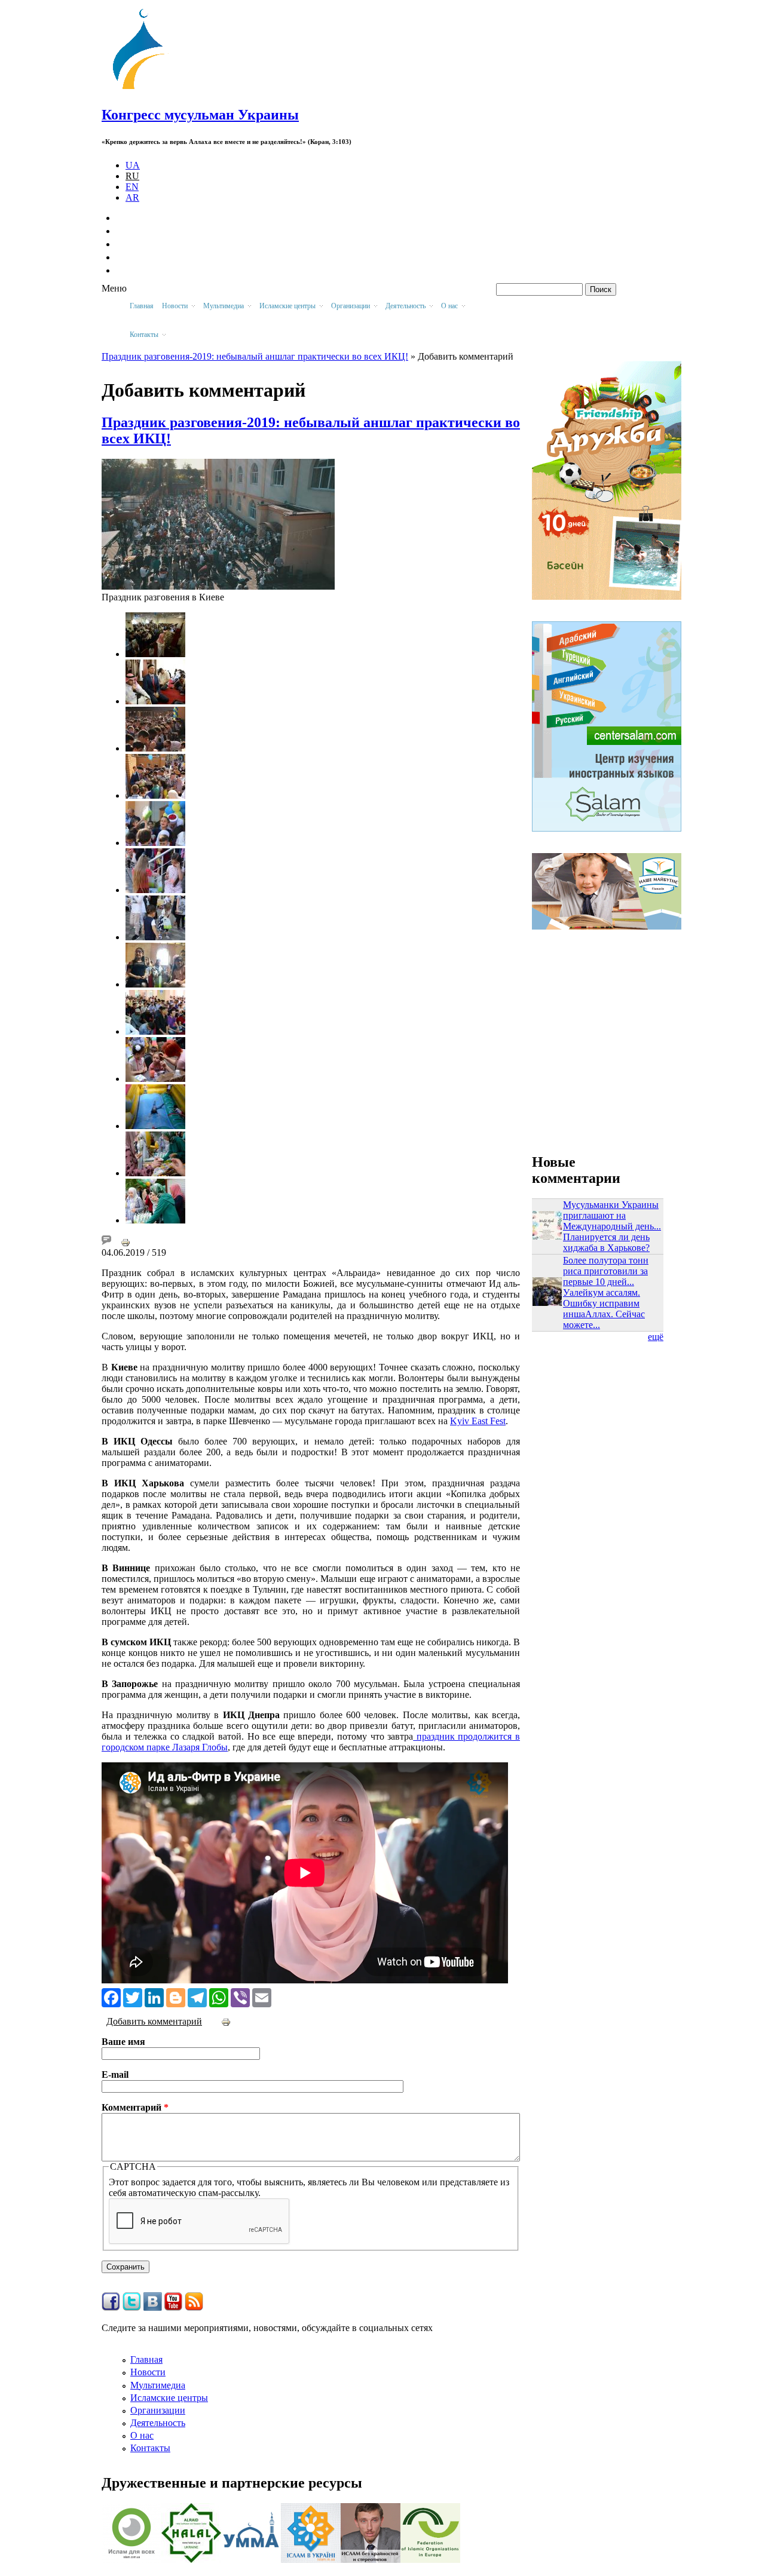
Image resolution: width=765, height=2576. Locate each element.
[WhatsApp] (219, 1997)
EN (132, 187)
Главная (142, 306)
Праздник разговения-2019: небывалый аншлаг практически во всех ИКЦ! (255, 356)
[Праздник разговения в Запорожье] (155, 984)
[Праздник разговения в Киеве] (218, 586)
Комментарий (135, 2107)
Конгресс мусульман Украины (200, 115)
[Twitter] (133, 1997)
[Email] (262, 1997)
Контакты (150, 2448)
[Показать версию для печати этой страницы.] (126, 1242)
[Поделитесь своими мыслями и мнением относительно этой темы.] (106, 1242)
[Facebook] (111, 1997)
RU (132, 176)
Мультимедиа (158, 2385)
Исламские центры (169, 2398)
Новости (148, 2372)
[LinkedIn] (154, 1997)
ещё (656, 1337)
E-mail (115, 2074)
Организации (158, 2410)
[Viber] (240, 1997)
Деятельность (158, 2423)
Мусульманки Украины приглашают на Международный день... (612, 1215)
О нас (142, 2435)
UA (133, 165)
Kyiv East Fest (478, 1421)
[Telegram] (197, 1997)
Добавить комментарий (154, 2021)
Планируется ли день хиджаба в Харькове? (606, 1242)
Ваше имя (123, 2042)
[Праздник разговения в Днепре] (155, 1031)
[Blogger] (176, 1997)
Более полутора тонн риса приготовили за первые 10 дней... (606, 1271)
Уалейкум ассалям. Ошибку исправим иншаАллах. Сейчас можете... (604, 1309)
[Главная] (144, 89)
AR (132, 197)
